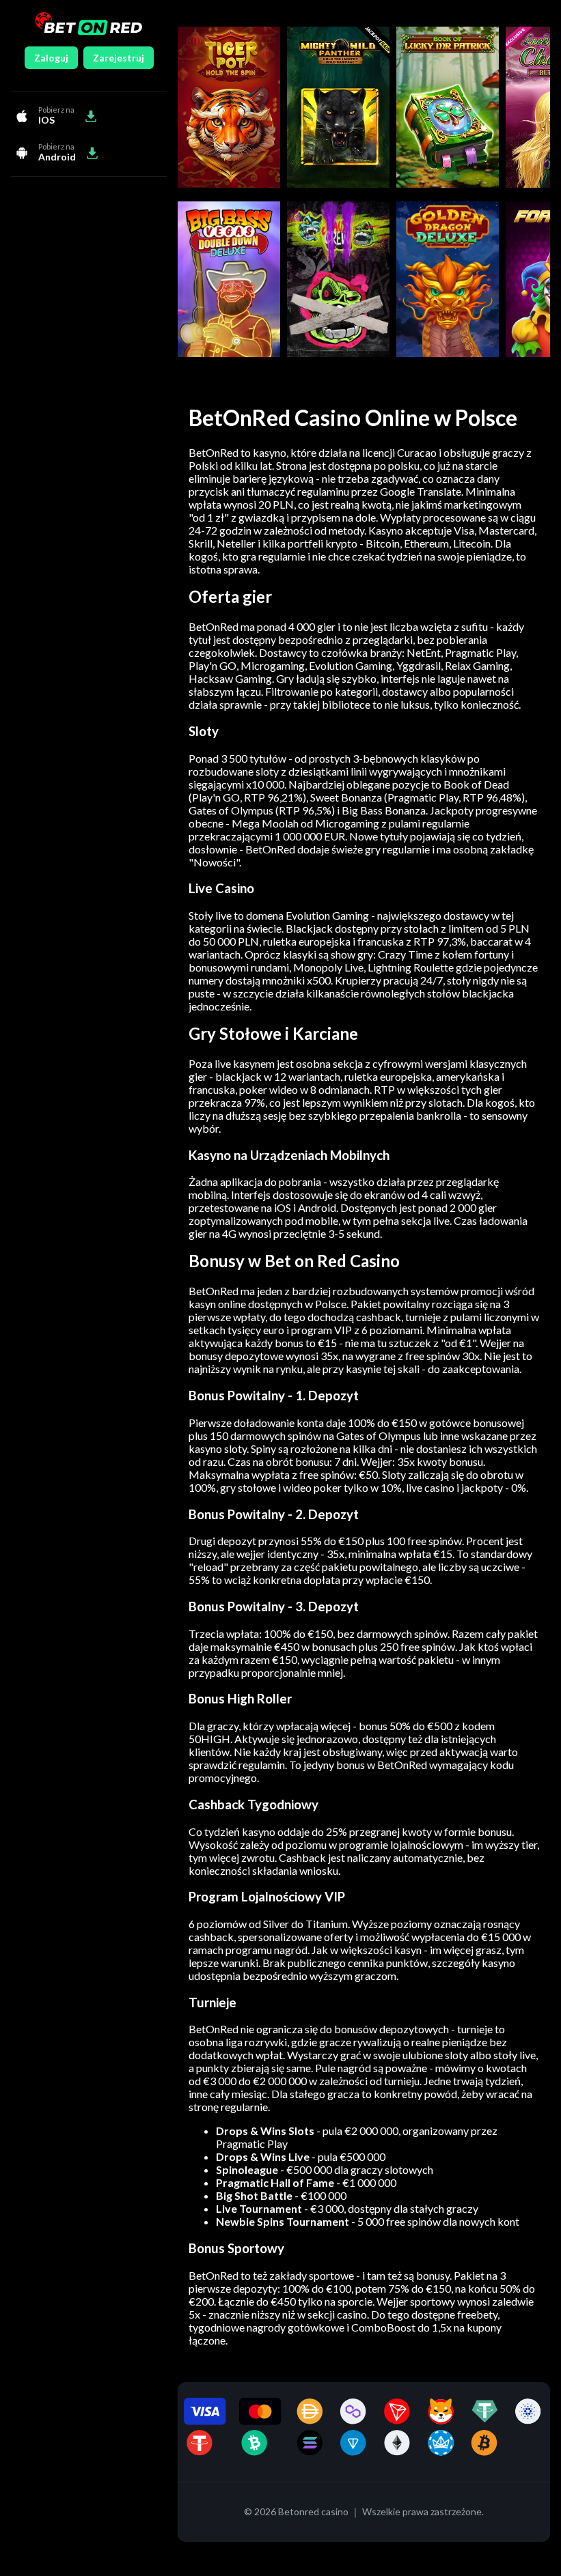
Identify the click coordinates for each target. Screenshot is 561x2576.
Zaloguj (51, 58)
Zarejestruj (119, 58)
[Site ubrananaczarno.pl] (88, 25)
